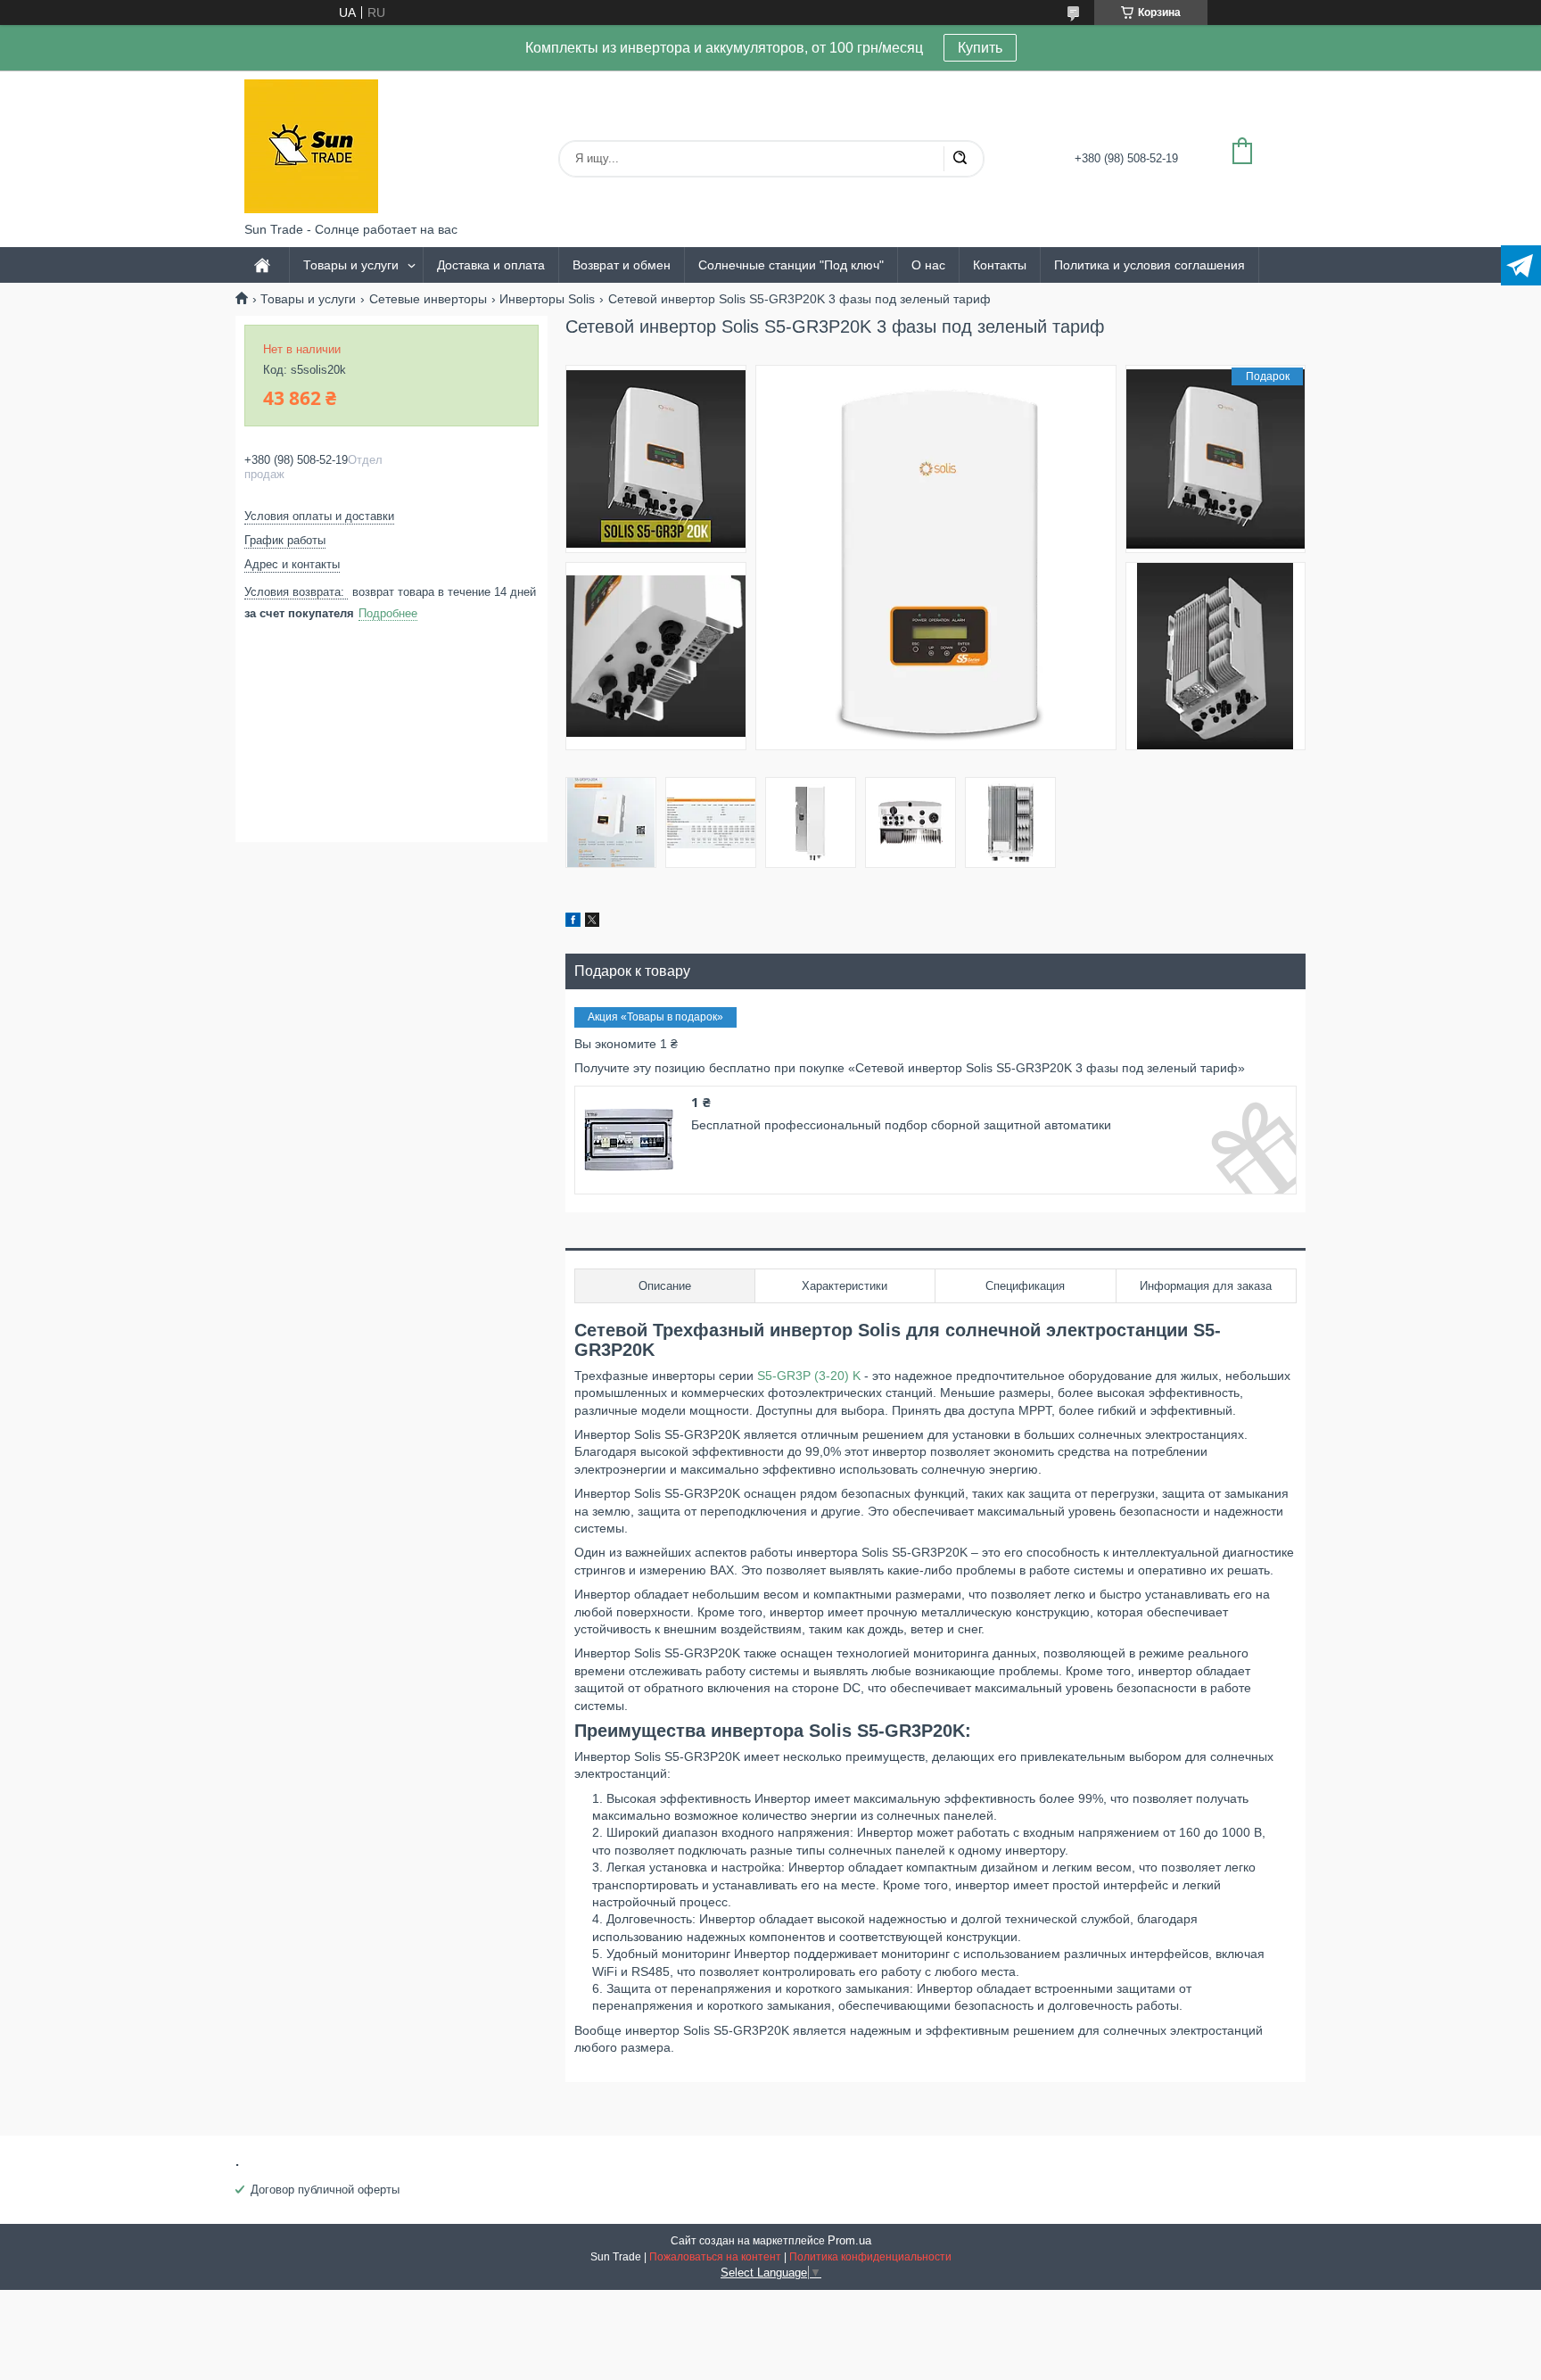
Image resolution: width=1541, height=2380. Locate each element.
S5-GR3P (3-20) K (807, 1376)
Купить (980, 48)
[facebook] (573, 922)
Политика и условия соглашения (1150, 265)
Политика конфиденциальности (870, 2257)
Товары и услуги (351, 265)
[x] (592, 922)
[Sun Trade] (311, 146)
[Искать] (960, 159)
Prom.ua (849, 2240)
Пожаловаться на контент (715, 2257)
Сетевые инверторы (428, 299)
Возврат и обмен (622, 265)
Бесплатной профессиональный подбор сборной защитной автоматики (901, 1125)
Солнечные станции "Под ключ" (791, 265)
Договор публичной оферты (325, 2190)
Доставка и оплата (491, 265)
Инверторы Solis (547, 299)
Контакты (1000, 265)
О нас (928, 265)
